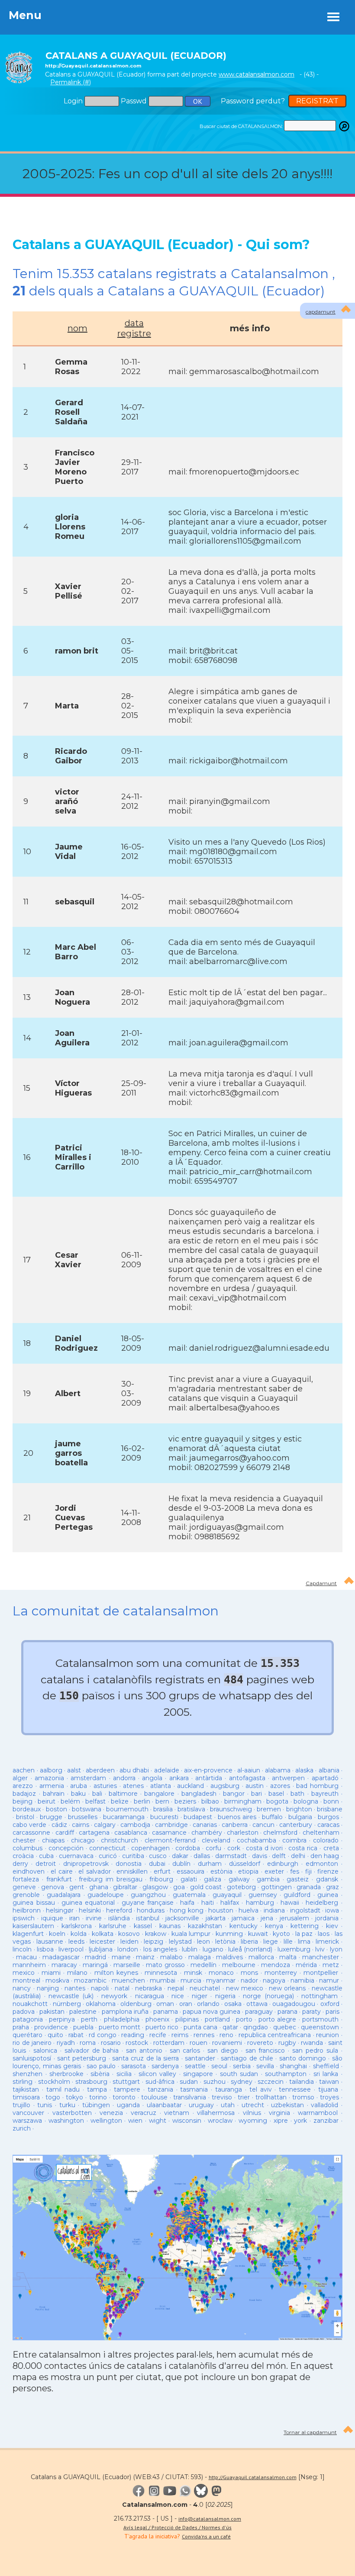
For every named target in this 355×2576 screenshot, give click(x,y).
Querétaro (27, 2035)
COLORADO (326, 1840)
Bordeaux (27, 1809)
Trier (244, 2097)
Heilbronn (27, 1910)
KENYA (274, 1926)
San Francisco (265, 2051)
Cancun (263, 1825)
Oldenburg (136, 2004)
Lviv (320, 1949)
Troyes (329, 2097)
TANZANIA (160, 2089)
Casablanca (131, 1833)
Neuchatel (205, 1988)
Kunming (229, 1934)
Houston (221, 1910)
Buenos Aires (237, 1817)
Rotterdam (169, 2043)
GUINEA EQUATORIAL (88, 1903)
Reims (180, 2035)
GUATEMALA (189, 1895)
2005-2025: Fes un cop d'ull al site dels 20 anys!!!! (177, 174)
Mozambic (90, 1980)
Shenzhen (27, 2074)
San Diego (223, 2051)
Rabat (76, 2035)
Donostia (129, 1864)
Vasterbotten (72, 2113)
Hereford (119, 1910)
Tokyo (74, 2097)
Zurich (22, 2128)
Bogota (277, 1801)
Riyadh (66, 2043)
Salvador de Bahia (92, 2051)
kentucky (244, 1926)
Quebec (285, 2027)
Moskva (57, 1980)
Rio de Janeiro (32, 2043)
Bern (162, 1801)
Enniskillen (132, 1871)
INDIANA (274, 1910)
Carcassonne (31, 1833)
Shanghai (293, 2066)
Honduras (151, 1910)
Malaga (200, 1957)
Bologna (306, 1801)
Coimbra (294, 1840)
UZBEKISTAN (287, 2105)
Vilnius (252, 2113)
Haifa (187, 1903)
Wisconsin (187, 2121)
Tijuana (328, 2089)
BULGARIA (300, 1817)
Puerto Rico (162, 2027)
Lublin (190, 1949)
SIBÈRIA (100, 2074)
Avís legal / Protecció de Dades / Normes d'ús (177, 2527)
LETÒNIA (225, 1942)
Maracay (64, 1965)
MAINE (121, 1957)
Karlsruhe (113, 1926)
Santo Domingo (303, 2058)
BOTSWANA (87, 1809)
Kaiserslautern (33, 1926)
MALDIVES (229, 1957)
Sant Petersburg (82, 2058)
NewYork (114, 1996)
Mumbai (163, 1980)
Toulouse (154, 2097)
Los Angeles (160, 1949)
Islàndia (119, 1918)
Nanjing (48, 1988)
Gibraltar (125, 1887)
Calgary (105, 1825)
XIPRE (281, 2121)
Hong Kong (186, 1910)
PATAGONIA (28, 2019)
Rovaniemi (227, 2043)
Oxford (330, 2004)
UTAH (228, 2105)
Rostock (137, 2043)
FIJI (308, 1871)
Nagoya (274, 1980)
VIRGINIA (279, 2113)
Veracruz (144, 2113)
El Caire (61, 1871)
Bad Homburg (317, 1786)
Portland (217, 2019)
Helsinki (90, 1910)
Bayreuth (325, 1794)
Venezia (111, 2113)
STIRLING (23, 2082)
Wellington (106, 2121)
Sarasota (134, 2066)
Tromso (303, 2097)
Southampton (286, 2074)
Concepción (66, 1848)
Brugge (51, 1817)
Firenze (328, 1871)
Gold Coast (206, 1887)
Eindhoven (29, 1871)
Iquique (52, 1918)
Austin (255, 1786)
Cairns (81, 1825)
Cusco (158, 1856)
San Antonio (144, 2051)
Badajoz (24, 1794)
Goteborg (241, 1887)
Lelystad (180, 1942)
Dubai (157, 1864)
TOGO (53, 2097)
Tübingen (96, 2105)
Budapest (198, 1817)
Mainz (145, 1957)
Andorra (124, 1778)
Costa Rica (303, 1848)
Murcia (191, 1980)
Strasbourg (91, 2082)
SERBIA (242, 2066)
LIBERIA (249, 1942)
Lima (304, 1942)
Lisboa (45, 1949)
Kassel (143, 1926)
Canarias (205, 1825)
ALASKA (304, 1770)
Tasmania (194, 2089)
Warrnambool (318, 2113)
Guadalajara (64, 1895)
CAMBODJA (135, 1825)
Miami (51, 1973)
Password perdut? (253, 101)
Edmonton (322, 1864)
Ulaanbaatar (164, 2105)
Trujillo (21, 2105)
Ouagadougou (294, 2004)
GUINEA (328, 1895)
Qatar (230, 2027)
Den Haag (325, 1856)
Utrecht (253, 2105)
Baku (78, 1794)
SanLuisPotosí (32, 2058)
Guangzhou (148, 1895)
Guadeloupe (106, 1895)
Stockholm (54, 2082)
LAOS (324, 1934)
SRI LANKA (326, 2074)
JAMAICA (243, 1918)
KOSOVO (129, 1934)
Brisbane (330, 1809)
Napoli (100, 1988)
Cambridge (171, 1825)
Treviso (222, 2097)
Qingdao (256, 2027)
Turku (67, 2105)
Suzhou (215, 2082)
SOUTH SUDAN (239, 2074)
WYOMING (253, 2121)
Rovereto (260, 2043)
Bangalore (159, 1794)
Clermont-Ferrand (170, 1840)
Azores (280, 1786)
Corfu (213, 1848)
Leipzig (153, 1942)
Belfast (95, 1801)
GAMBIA (268, 1879)
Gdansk (327, 1879)
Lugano (213, 1949)
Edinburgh (283, 1864)
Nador (249, 1980)
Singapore (198, 2074)
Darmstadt (231, 1856)
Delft (279, 1856)
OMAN (165, 2004)
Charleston (243, 1833)
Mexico (24, 1973)
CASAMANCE (169, 1833)
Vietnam (177, 2113)
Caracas (328, 1825)
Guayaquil (227, 1895)
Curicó (108, 1856)
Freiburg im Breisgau (110, 1879)
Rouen (198, 2043)
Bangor (234, 1794)
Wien (135, 2121)
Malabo (171, 1957)
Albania (329, 1770)
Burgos (328, 1817)
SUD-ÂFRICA (160, 2082)
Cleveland (216, 1840)
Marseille (127, 1965)
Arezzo (23, 1786)
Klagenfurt (28, 1934)
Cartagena (94, 1833)
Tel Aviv (261, 2089)
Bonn (331, 1801)
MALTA (288, 1957)
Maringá (95, 1965)
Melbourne (239, 1965)
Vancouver (28, 2113)
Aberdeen (100, 1770)
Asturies (105, 1786)
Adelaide (167, 1770)
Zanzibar (326, 2121)
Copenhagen (150, 1848)
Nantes (75, 1988)
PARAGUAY (259, 2012)
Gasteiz (298, 1879)
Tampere (127, 2089)
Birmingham (243, 1801)
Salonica (45, 2051)
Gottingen (276, 1887)
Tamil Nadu (63, 2089)
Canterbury (296, 1825)
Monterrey (281, 1973)
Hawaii (290, 1903)
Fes (295, 1871)
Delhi (298, 1856)
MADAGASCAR (61, 1957)
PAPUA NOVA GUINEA (211, 2012)
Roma (88, 2043)
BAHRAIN (54, 1794)
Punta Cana (200, 2027)
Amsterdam (88, 1778)
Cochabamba (257, 1840)
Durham (210, 1864)
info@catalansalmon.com (210, 2519)
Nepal (176, 1988)
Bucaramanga (124, 1817)
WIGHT (158, 2121)
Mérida (306, 1965)
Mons (249, 1973)
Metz (331, 1965)
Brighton (299, 1809)
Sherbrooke (66, 2074)
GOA (179, 1887)
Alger (20, 1778)
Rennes (204, 2035)
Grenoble (26, 1895)
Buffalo (272, 1817)
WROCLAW (220, 2121)
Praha (21, 2027)
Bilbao (210, 1801)
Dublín (181, 1864)
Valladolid (324, 2105)
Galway (239, 1879)
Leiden (129, 1942)
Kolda (79, 1934)
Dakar (180, 1856)
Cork (234, 1848)
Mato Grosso (165, 1965)
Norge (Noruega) (268, 1996)
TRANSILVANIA (190, 2097)
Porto (244, 2019)
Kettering (305, 1926)
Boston (56, 1809)
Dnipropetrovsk (86, 1864)
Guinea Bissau (34, 1903)
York (300, 2121)
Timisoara (26, 2097)
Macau (26, 1957)
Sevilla (265, 2066)
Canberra (235, 1825)
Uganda (128, 2105)
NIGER (200, 1996)
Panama (166, 2012)
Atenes (133, 1786)
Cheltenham (321, 1833)
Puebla (83, 2027)
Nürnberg (67, 2004)
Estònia (221, 1871)
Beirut (47, 1801)
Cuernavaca (76, 1856)
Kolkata (103, 1934)
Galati (189, 1879)
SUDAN (189, 2082)
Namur (329, 1980)
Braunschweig (231, 1809)
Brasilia (163, 1809)
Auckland (190, 1786)
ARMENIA (52, 1786)
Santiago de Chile (247, 2058)
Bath (297, 1794)
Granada (309, 1887)
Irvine (94, 1918)
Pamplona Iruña (125, 2012)
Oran (186, 2004)
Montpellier (321, 1973)
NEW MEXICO (245, 1988)
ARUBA (79, 1786)
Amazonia (49, 1778)
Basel (276, 1794)
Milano (77, 1973)
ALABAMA (278, 1770)
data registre (134, 328)
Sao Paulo (101, 2066)
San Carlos (185, 2051)
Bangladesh (199, 1794)
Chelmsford (280, 1833)
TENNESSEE (295, 2089)
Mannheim (29, 1965)
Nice (178, 1996)
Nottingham (319, 1996)
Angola (152, 1778)
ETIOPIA (248, 1871)
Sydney (242, 2082)
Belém (70, 1801)
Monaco (221, 1973)
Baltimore (123, 1794)
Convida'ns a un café (206, 2536)
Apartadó (325, 1778)
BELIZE (120, 1801)
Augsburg (225, 1786)
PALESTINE (83, 2012)
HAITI (208, 1903)
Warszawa (27, 2121)
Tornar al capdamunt (310, 2432)
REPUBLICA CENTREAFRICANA (275, 2035)
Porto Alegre (278, 2019)
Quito (55, 2035)
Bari (257, 1794)
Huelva (248, 1910)
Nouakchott (30, 2004)
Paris (332, 2012)
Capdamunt (321, 1583)
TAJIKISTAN (26, 2089)
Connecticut (107, 1848)
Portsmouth (320, 2019)
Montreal (26, 1980)
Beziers (185, 1801)
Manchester (321, 1957)
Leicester (102, 1942)
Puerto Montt (119, 2027)
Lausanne (50, 1942)
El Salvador (94, 1871)
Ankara (179, 1778)
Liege (271, 1942)
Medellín (203, 1965)
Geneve (24, 1887)
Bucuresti (164, 1817)
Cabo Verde (29, 1825)
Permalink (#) (71, 82)
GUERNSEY (263, 1895)
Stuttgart (126, 2082)
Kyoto (281, 1934)
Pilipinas (187, 2019)
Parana (287, 2012)
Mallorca (261, 1957)
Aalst (74, 1770)
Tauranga (229, 2089)
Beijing (23, 1801)
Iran (74, 1918)
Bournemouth (127, 1809)
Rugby (287, 2043)
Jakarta (216, 1918)
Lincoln (22, 1949)
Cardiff (65, 1833)
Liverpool (71, 1949)
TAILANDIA (302, 2082)
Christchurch (119, 1840)
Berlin (142, 1801)
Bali (97, 1794)
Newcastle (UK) (71, 1996)
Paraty (311, 2012)
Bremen (269, 1809)
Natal (122, 1988)
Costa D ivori (264, 1848)
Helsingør (60, 1910)
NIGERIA (225, 1996)
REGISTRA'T (317, 101)
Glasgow (155, 1887)
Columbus (27, 1848)
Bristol (25, 1817)
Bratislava (191, 1809)
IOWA (332, 1910)
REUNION (328, 2035)
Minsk (193, 1973)
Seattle (195, 2066)
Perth (89, 2019)
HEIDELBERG (322, 1903)
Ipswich (24, 1918)
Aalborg (51, 1770)
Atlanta (161, 1786)
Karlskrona (77, 1926)
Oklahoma (101, 2004)
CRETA (331, 1848)
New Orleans (287, 1988)
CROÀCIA (23, 1856)
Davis (260, 1856)
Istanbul (148, 1918)
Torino (98, 2097)
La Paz (304, 1934)
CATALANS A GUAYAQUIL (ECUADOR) (136, 56)
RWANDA (312, 2043)
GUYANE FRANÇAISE (149, 1903)
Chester (24, 1840)
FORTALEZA (26, 1879)
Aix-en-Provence (208, 1770)
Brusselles (83, 1817)
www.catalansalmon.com (257, 74)
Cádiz (59, 1825)
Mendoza (276, 1965)
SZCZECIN (271, 2082)
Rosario (111, 2043)
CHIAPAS (53, 1840)
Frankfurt (59, 1879)
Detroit (46, 1864)
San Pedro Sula (315, 2051)
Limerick (327, 1942)
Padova (24, 2012)
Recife (158, 2035)
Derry (20, 1864)
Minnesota (161, 1973)
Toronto (124, 2097)
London (128, 1949)
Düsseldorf (245, 1864)
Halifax (230, 1903)
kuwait (258, 1934)
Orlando (208, 2004)
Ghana (99, 1887)
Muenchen (128, 1980)
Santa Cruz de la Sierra (145, 2058)
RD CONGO (102, 2035)
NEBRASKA (148, 1988)
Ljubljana (101, 1949)
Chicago (83, 1840)
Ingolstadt (305, 1910)
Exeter (274, 1871)
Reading (133, 2035)
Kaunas (170, 1926)
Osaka (233, 2004)
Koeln (57, 1934)
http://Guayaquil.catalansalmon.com (253, 2477)
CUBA (46, 1856)
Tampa (97, 2089)
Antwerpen (290, 1778)
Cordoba (188, 1848)
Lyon (336, 1949)
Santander (200, 2058)
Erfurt (162, 1871)
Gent (77, 1887)
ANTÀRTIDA (209, 1778)
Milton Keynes (116, 1973)
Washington (66, 2121)
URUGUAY (201, 2105)
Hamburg (260, 1903)
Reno (226, 2035)
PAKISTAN (52, 2012)
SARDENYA (165, 2066)
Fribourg (161, 1879)
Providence (51, 2027)
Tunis (45, 2105)
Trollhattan (271, 2097)
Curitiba (133, 1856)
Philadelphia (122, 2019)
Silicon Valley (157, 2074)
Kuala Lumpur (191, 1934)
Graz (332, 1887)
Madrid (95, 1957)
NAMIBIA (302, 1980)
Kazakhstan (205, 1926)
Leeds (76, 1942)
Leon (205, 1942)
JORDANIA (327, 1918)
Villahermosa (216, 2113)
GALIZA (213, 1879)
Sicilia (124, 2074)
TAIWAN (329, 2082)
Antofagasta (247, 1778)
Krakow (156, 1934)
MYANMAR (221, 1980)
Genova (53, 1887)
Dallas (202, 1856)
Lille (288, 1942)
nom (77, 328)
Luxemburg (294, 1949)
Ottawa (257, 2004)
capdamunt (321, 312)
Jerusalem (294, 1918)
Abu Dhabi (134, 1770)
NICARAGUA (150, 1996)
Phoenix (157, 2019)
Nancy (22, 1988)
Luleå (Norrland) (250, 1949)
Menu (25, 15)
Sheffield (326, 2066)
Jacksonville (182, 1918)
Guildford (297, 1895)
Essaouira (190, 1871)
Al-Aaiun (249, 1770)
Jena (267, 1918)
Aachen (24, 1770)
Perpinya (62, 2019)
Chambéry (207, 1833)
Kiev (332, 1926)
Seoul (219, 2066)
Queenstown (320, 2027)
